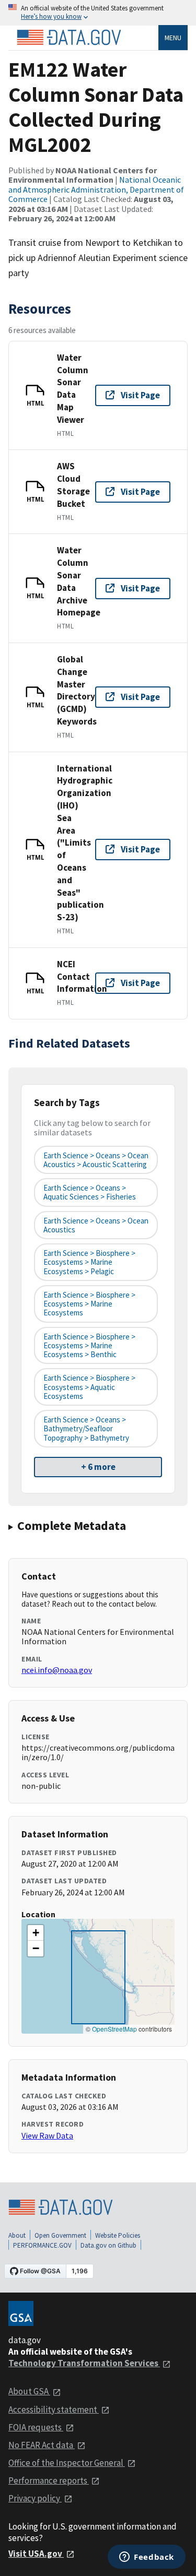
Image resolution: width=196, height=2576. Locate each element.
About (17, 2235)
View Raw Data (47, 2135)
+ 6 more (98, 1467)
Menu (173, 38)
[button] (36, 1933)
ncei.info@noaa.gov (57, 1670)
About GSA (29, 2391)
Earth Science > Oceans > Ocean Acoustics (96, 1225)
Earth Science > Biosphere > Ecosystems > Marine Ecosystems (89, 1304)
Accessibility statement (54, 2409)
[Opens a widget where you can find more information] (147, 2558)
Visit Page (140, 395)
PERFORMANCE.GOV (42, 2245)
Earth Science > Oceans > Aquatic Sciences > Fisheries (90, 1192)
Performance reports (49, 2480)
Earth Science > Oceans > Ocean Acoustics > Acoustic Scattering (96, 1160)
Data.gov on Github (108, 2245)
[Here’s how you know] (98, 13)
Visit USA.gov (36, 2554)
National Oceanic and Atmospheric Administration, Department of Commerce (96, 189)
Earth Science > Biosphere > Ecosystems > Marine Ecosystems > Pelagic (89, 1262)
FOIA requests (36, 2427)
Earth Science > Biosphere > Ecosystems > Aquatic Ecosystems (89, 1387)
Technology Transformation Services (84, 2363)
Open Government (60, 2235)
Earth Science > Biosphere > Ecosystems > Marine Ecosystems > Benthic (89, 1346)
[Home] (69, 38)
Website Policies (118, 2235)
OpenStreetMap (114, 2029)
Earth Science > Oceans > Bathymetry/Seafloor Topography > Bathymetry (86, 1429)
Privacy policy (35, 2498)
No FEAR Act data (42, 2445)
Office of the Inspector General (67, 2463)
